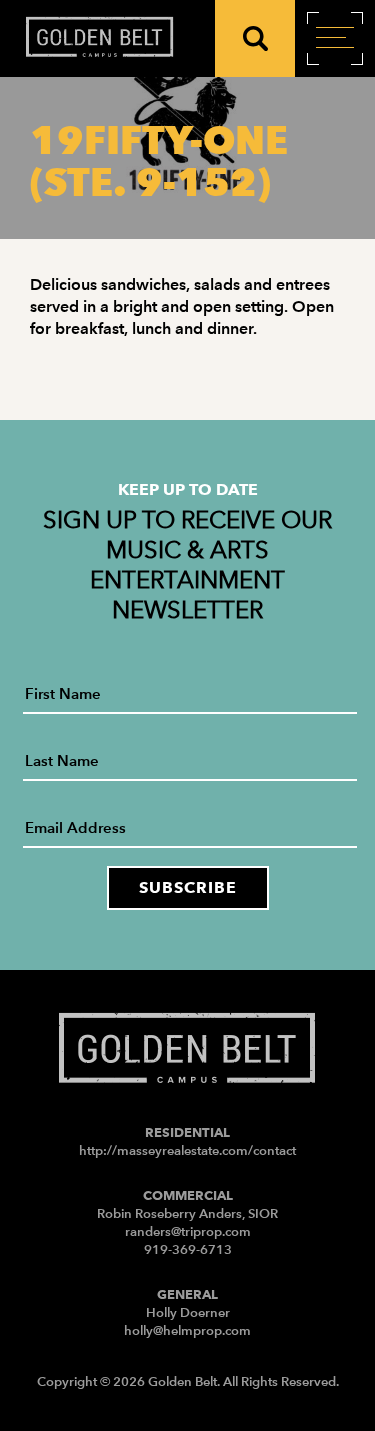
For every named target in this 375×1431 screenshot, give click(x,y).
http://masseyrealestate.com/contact (187, 1150)
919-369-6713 (188, 1249)
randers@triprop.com (188, 1231)
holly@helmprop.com (187, 1330)
